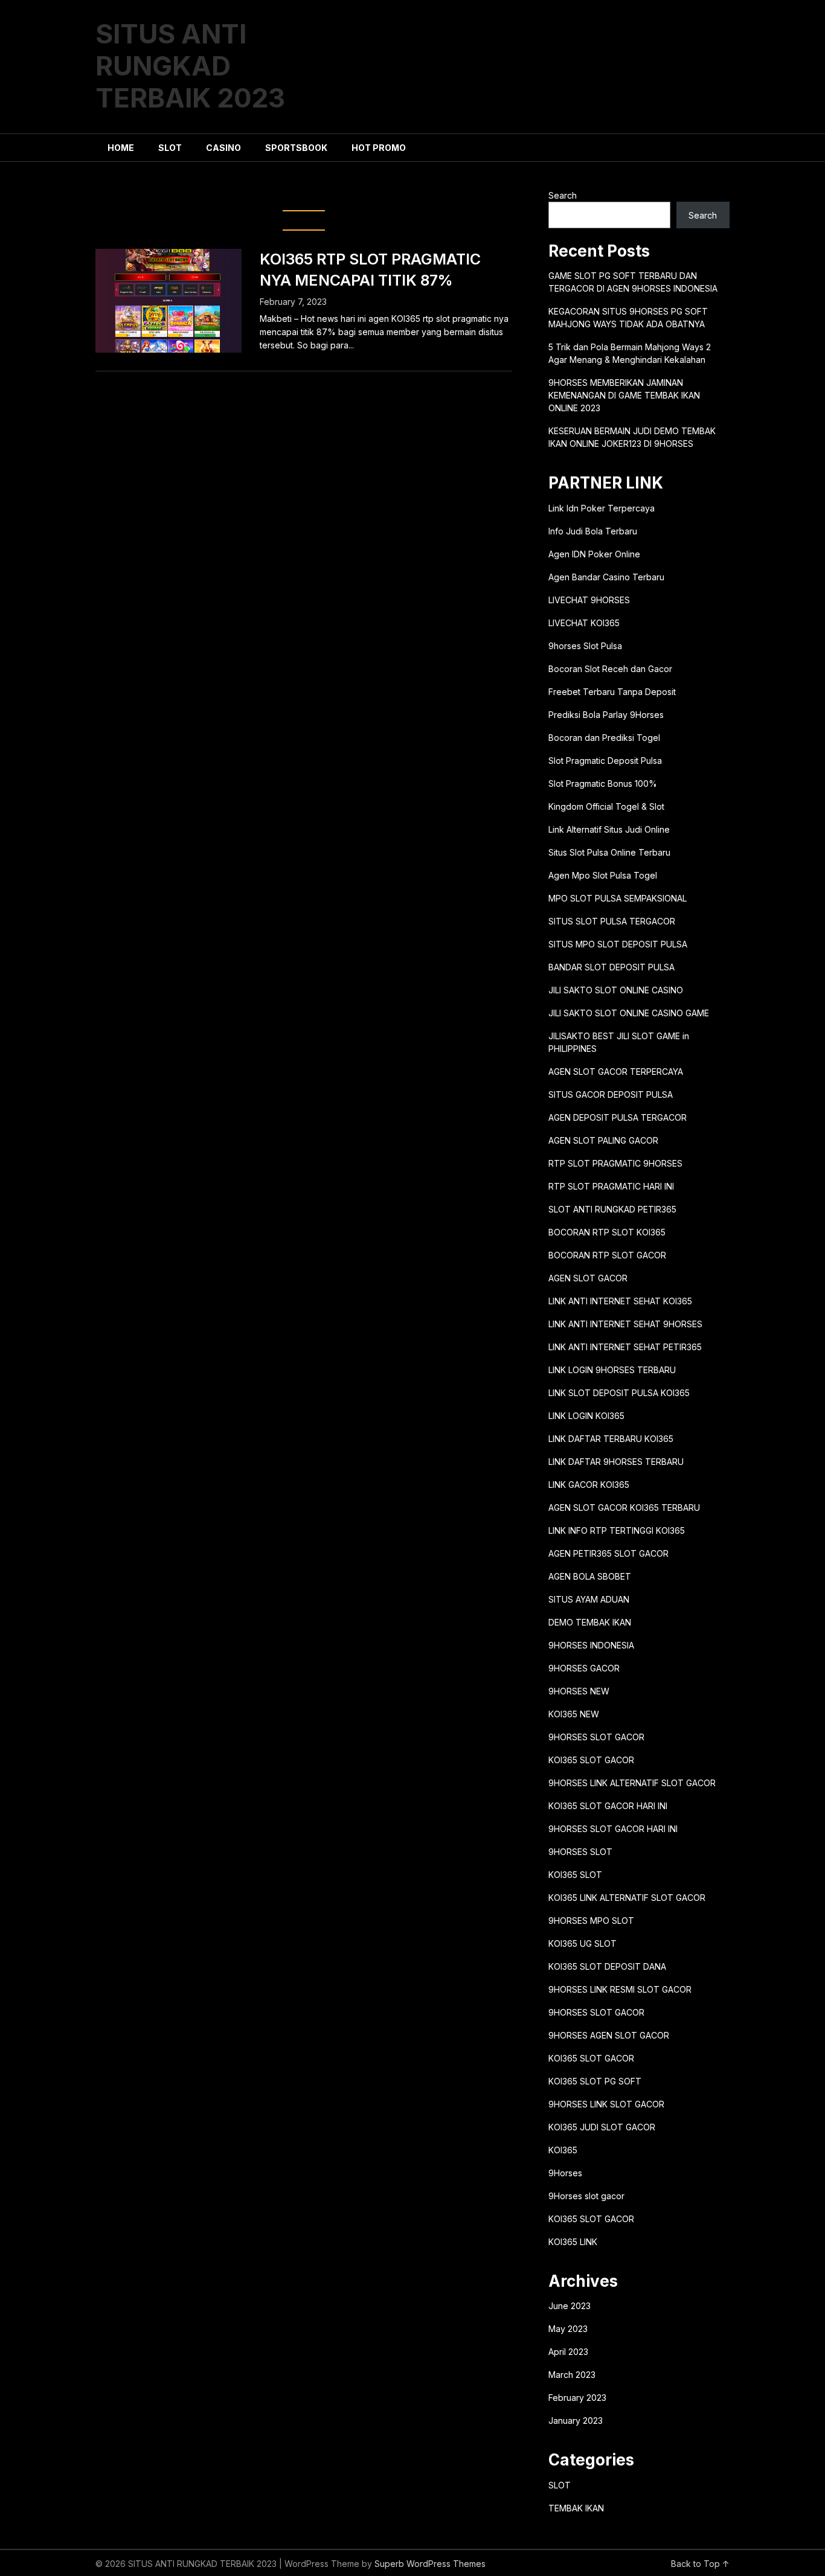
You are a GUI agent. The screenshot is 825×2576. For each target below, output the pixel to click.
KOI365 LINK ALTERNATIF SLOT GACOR (627, 1898)
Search (563, 195)
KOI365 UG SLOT (583, 1943)
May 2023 (568, 2329)
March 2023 (572, 2375)
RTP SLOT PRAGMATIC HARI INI (611, 1186)
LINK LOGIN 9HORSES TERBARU (612, 1370)
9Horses (565, 2173)
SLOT (170, 148)
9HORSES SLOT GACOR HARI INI (613, 1829)
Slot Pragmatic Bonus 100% (603, 783)
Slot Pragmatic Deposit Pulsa (605, 761)
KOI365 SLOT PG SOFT (595, 2081)
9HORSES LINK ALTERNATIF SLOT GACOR (632, 1783)
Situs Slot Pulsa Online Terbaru (609, 852)
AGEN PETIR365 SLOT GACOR (608, 1553)
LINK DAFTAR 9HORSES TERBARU (616, 1462)
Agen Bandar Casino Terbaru (606, 577)
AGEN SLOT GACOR (588, 1278)
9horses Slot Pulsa (585, 646)
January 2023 (576, 2421)
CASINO (223, 148)
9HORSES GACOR (584, 1668)
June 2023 (570, 2306)
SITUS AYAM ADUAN (589, 1599)
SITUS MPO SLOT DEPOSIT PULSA (618, 944)
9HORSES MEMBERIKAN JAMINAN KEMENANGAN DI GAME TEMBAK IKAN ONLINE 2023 (624, 395)
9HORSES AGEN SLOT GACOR (609, 2035)
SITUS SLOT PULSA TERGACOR (612, 921)
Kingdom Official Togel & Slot (606, 806)
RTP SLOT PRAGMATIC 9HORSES (615, 1163)
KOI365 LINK (573, 2242)
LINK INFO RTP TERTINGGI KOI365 (617, 1530)
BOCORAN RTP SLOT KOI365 (607, 1232)
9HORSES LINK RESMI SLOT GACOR (620, 1989)
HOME (121, 148)
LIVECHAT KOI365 (584, 623)
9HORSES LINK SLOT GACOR (606, 2104)
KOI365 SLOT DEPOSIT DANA (607, 1966)
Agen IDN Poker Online (594, 554)
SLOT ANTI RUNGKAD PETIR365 (612, 1209)
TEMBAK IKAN (576, 2508)
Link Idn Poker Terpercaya (602, 508)
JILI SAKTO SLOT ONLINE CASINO (616, 990)
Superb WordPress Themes (430, 2564)
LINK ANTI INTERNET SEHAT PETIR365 (625, 1347)
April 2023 (568, 2352)
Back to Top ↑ (700, 2564)
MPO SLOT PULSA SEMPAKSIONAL (618, 898)
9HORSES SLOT (580, 1852)
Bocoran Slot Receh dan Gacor (610, 669)
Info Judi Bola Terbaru (593, 531)
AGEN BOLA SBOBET (590, 1576)
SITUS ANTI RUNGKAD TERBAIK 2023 (190, 66)
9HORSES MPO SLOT (591, 1921)
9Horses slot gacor (586, 2196)
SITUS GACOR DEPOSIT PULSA (611, 1094)
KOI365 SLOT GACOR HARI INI (608, 1806)
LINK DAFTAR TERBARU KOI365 (611, 1439)
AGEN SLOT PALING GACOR (603, 1140)
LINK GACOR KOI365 (589, 1485)
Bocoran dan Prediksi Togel (604, 738)
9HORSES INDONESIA (591, 1645)
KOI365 (563, 2150)
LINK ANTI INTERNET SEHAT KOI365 (620, 1301)
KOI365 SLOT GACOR (591, 1760)
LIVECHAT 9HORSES (589, 600)
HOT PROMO (379, 148)
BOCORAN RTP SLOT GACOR (607, 1255)
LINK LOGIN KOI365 (586, 1416)
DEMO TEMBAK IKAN (590, 1622)
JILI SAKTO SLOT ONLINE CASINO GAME (629, 1013)
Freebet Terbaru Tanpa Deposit (612, 692)
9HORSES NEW (579, 1691)
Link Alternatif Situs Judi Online (609, 829)
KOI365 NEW (574, 1714)
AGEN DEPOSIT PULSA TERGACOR (618, 1117)
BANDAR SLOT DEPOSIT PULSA (612, 967)
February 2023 (577, 2398)
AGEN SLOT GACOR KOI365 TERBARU (624, 1507)
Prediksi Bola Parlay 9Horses (606, 715)
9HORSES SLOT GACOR (596, 1737)
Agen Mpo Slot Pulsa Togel (603, 875)
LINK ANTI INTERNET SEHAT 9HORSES (625, 1324)
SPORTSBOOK (296, 148)
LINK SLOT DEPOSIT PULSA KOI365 (619, 1393)
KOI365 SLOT (575, 1875)
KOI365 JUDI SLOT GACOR (602, 2127)
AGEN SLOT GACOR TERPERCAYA (616, 1072)
